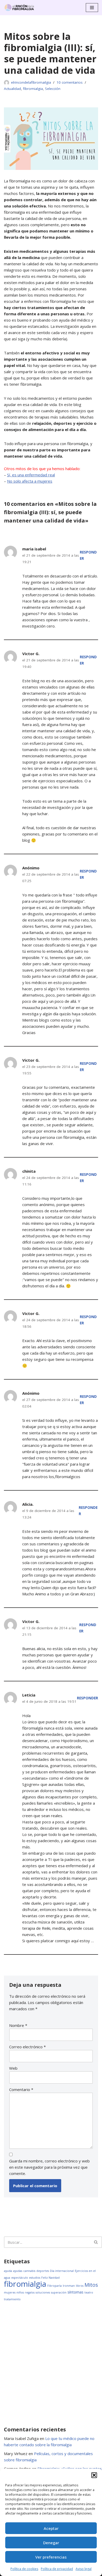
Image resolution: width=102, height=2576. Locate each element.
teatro (89, 2292)
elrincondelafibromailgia (31, 82)
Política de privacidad (57, 2569)
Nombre (18, 2025)
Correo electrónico (27, 2047)
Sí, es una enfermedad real (31, 475)
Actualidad (12, 89)
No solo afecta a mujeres (30, 481)
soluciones (43, 2292)
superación (59, 2292)
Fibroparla (55, 2286)
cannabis (29, 2271)
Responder (87, 1698)
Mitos (91, 2285)
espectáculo (20, 2278)
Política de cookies (24, 2569)
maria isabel (34, 549)
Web (13, 2068)
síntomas (75, 2292)
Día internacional (62, 2271)
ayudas (18, 2271)
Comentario (21, 2089)
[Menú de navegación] (92, 8)
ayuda (8, 2271)
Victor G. (31, 654)
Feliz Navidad (50, 2278)
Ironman (69, 2286)
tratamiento (12, 2299)
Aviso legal (84, 2569)
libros (80, 2286)
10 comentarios (70, 82)
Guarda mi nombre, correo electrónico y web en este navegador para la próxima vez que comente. (49, 2167)
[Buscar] (96, 2242)
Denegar (51, 2543)
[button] (94, 2475)
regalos (30, 2292)
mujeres (10, 2292)
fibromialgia (33, 89)
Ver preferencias (51, 2557)
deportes (43, 2271)
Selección (53, 89)
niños (20, 2292)
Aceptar (51, 2528)
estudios (35, 2278)
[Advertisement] (51, 2364)
